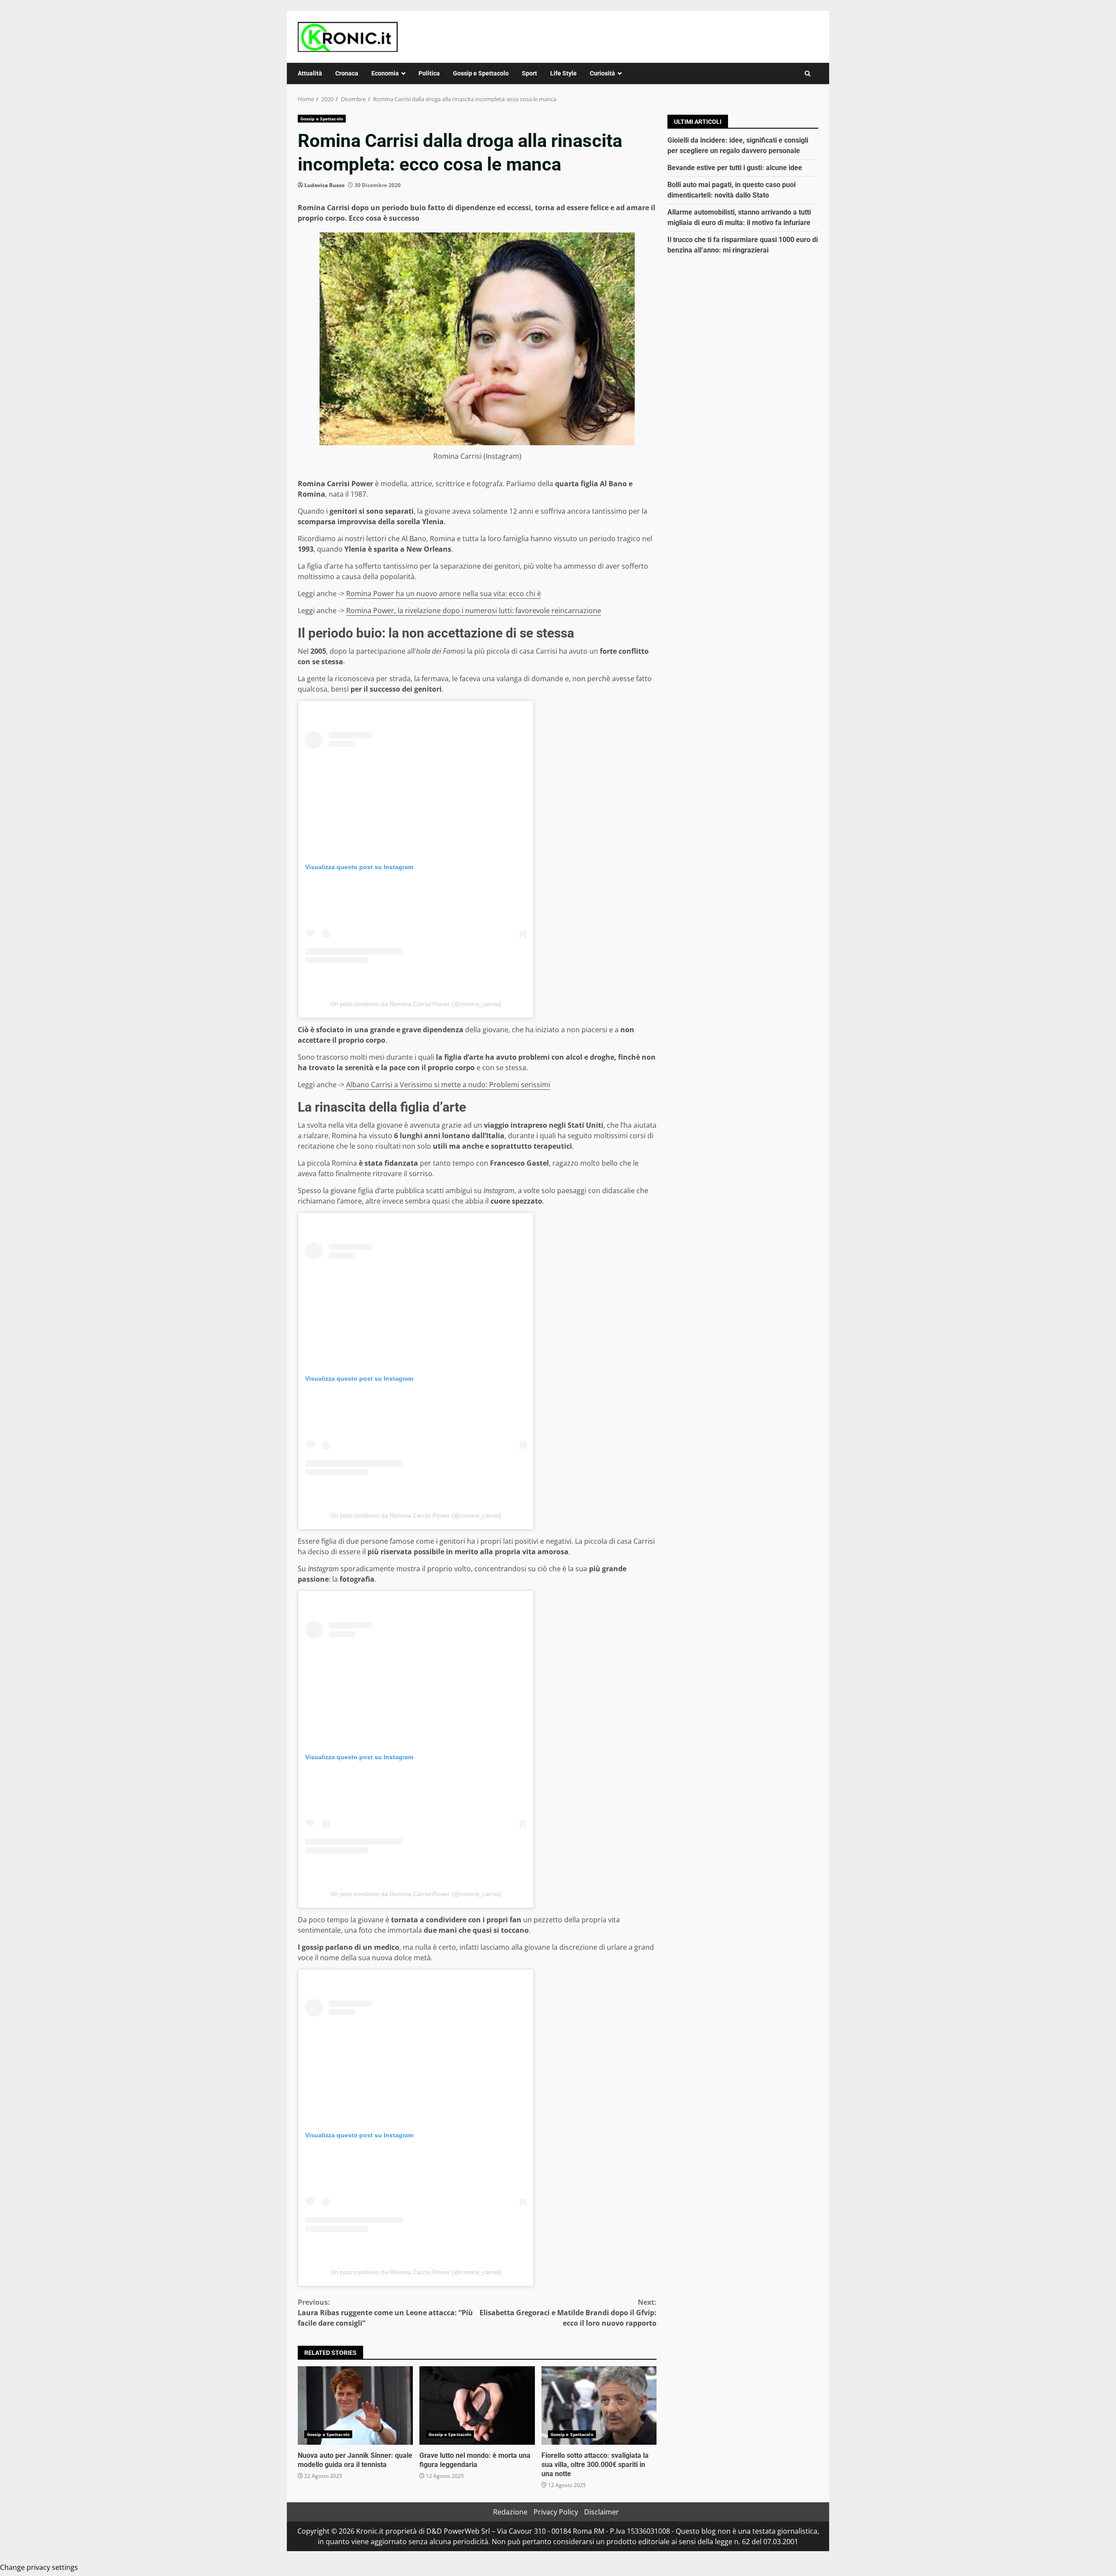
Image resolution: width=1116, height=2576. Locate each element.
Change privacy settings (39, 2567)
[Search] (808, 73)
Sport (529, 73)
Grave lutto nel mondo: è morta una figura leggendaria (477, 2405)
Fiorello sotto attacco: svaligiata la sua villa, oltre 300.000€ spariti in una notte (599, 2405)
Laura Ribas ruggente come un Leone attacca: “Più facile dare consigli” (385, 2313)
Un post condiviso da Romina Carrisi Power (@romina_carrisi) (416, 1004)
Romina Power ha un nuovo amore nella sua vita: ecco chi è (444, 594)
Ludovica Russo (324, 185)
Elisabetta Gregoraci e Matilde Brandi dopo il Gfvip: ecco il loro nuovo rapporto (568, 2313)
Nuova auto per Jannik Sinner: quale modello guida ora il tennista (355, 2405)
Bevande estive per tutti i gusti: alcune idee (735, 168)
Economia (385, 73)
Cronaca (347, 73)
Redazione (510, 2512)
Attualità (310, 73)
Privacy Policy (556, 2512)
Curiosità (602, 73)
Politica (429, 73)
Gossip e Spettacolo (481, 73)
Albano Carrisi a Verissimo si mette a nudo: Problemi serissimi (448, 1085)
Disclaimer (602, 2512)
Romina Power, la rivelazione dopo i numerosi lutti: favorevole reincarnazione (474, 611)
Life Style (563, 73)
